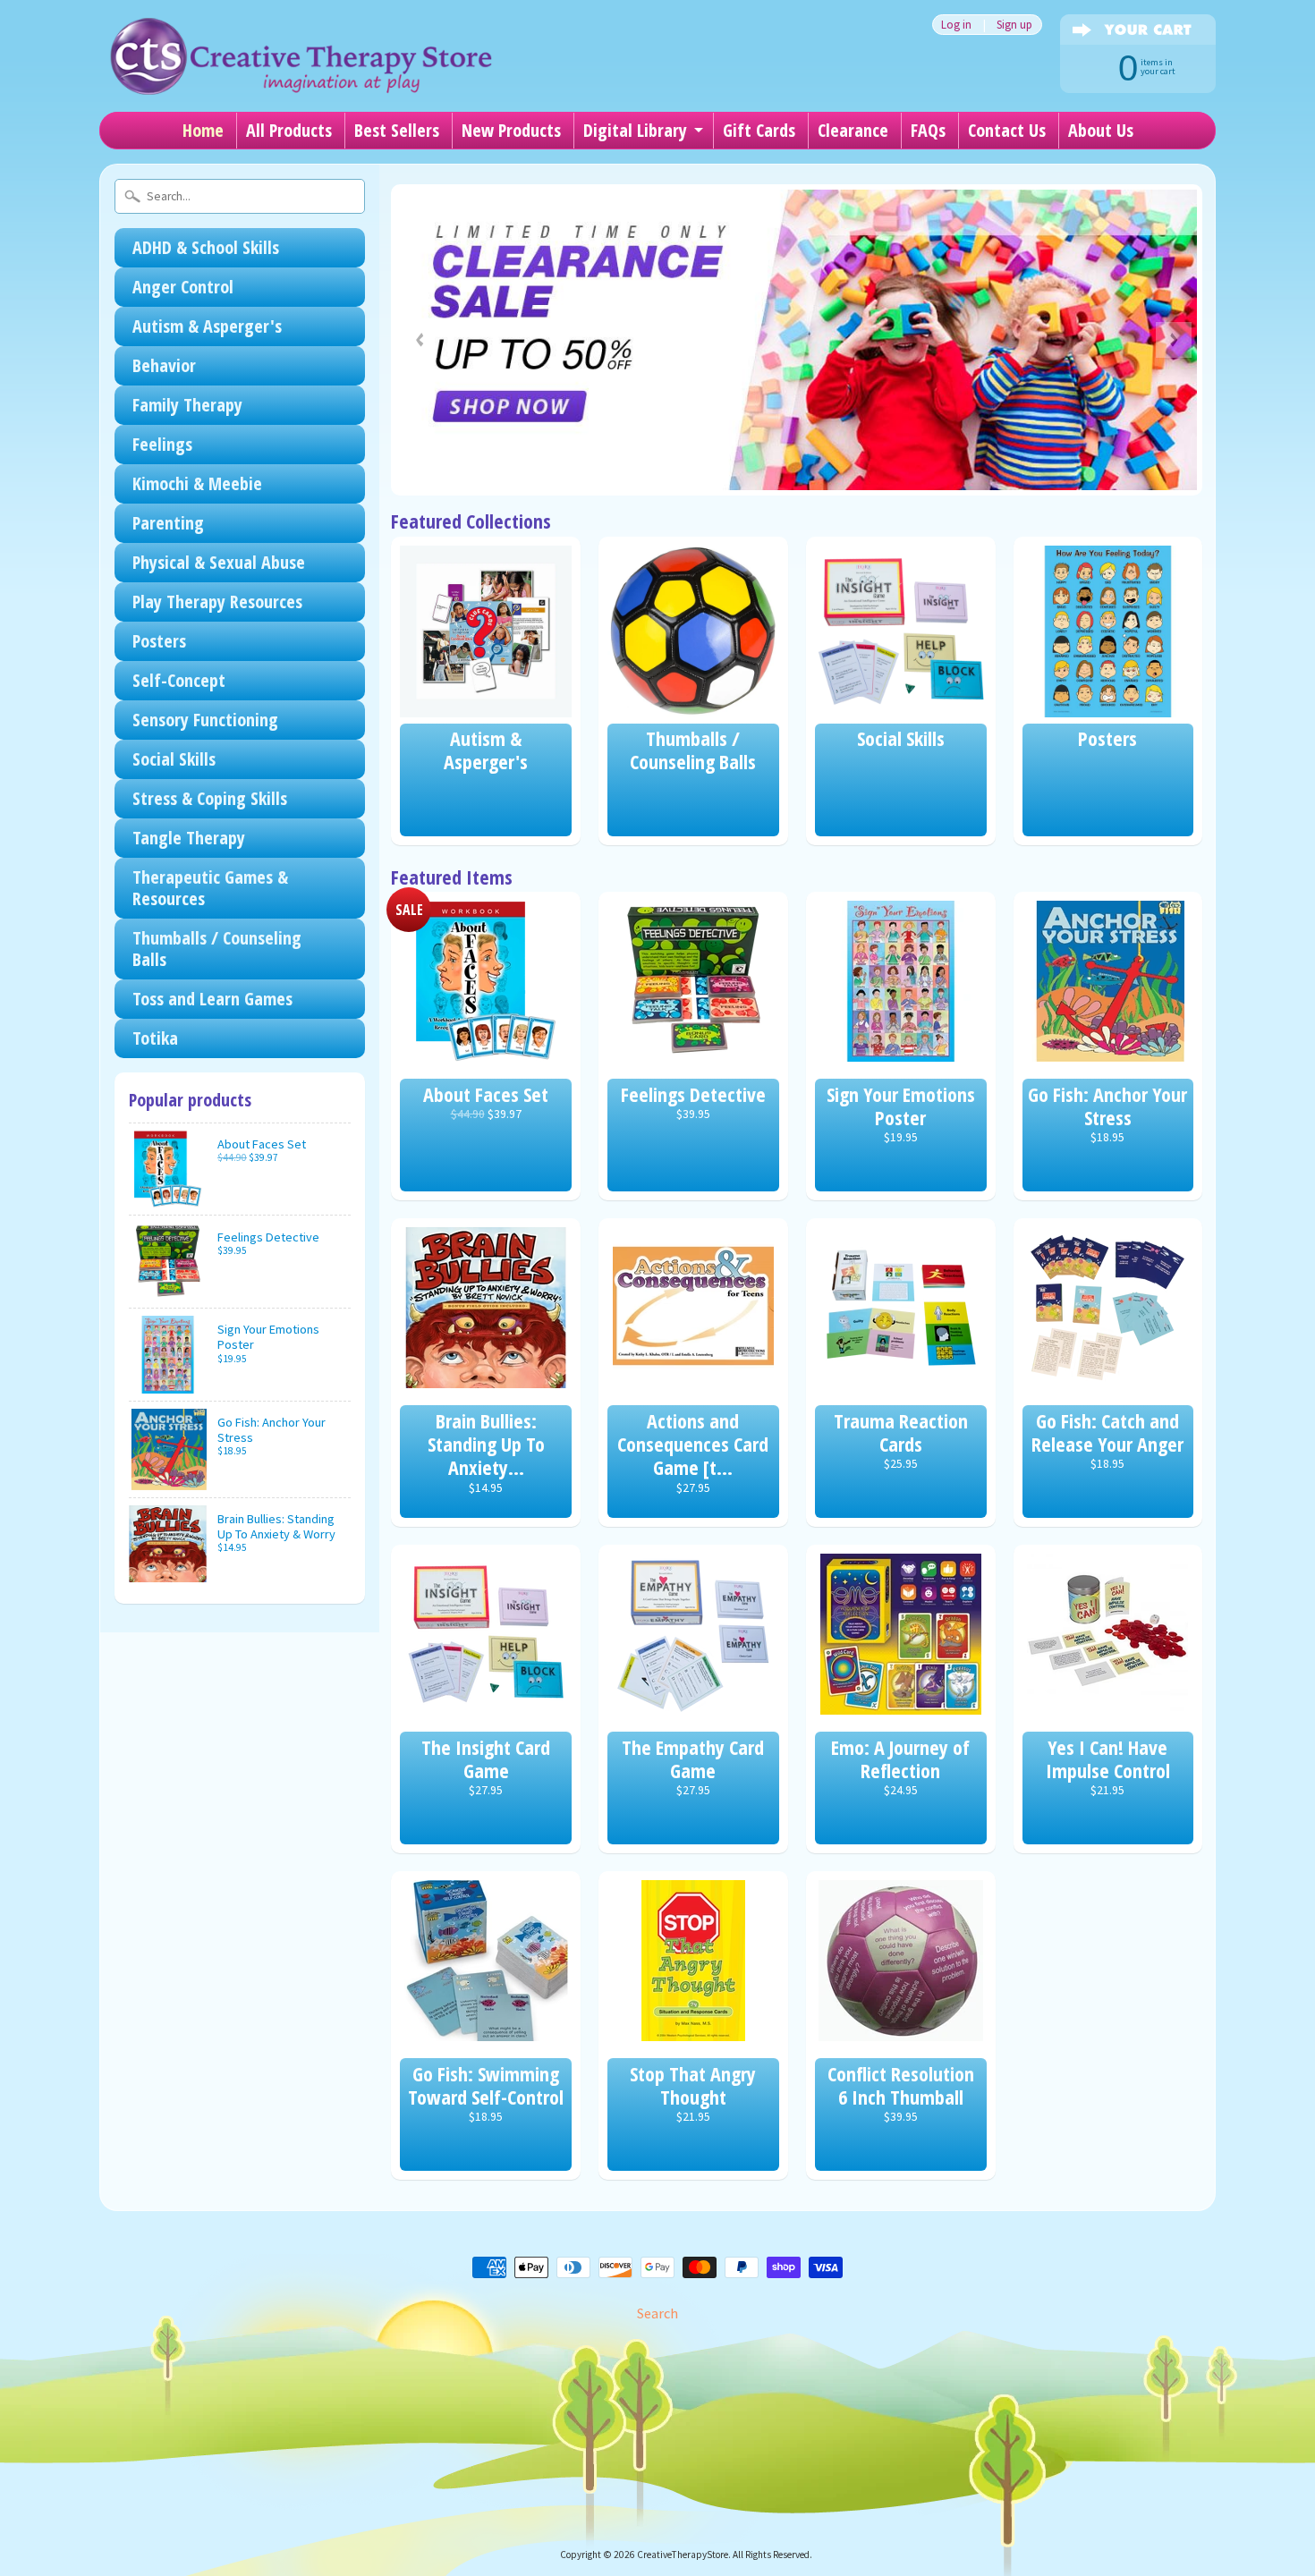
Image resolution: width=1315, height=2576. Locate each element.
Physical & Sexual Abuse (219, 562)
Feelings (162, 444)
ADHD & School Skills (206, 247)
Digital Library (635, 130)
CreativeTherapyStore (683, 2555)
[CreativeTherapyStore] (301, 62)
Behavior (164, 365)
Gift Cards (759, 130)
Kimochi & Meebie (197, 483)
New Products (511, 130)
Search (657, 2313)
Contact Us (1007, 130)
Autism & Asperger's (207, 326)
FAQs (928, 130)
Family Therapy (187, 405)
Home (203, 130)
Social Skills (174, 759)
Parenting (168, 523)
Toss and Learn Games (212, 999)
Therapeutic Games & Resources (210, 888)
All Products (289, 130)
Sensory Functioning (205, 720)
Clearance (853, 130)
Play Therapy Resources (217, 602)
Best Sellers (397, 130)
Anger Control (183, 287)
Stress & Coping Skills (210, 798)
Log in (956, 25)
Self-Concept (179, 680)
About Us (1101, 130)
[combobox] (240, 196)
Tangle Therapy (189, 838)
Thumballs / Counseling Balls (217, 949)
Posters (159, 641)
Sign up (1014, 25)
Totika (155, 1038)
